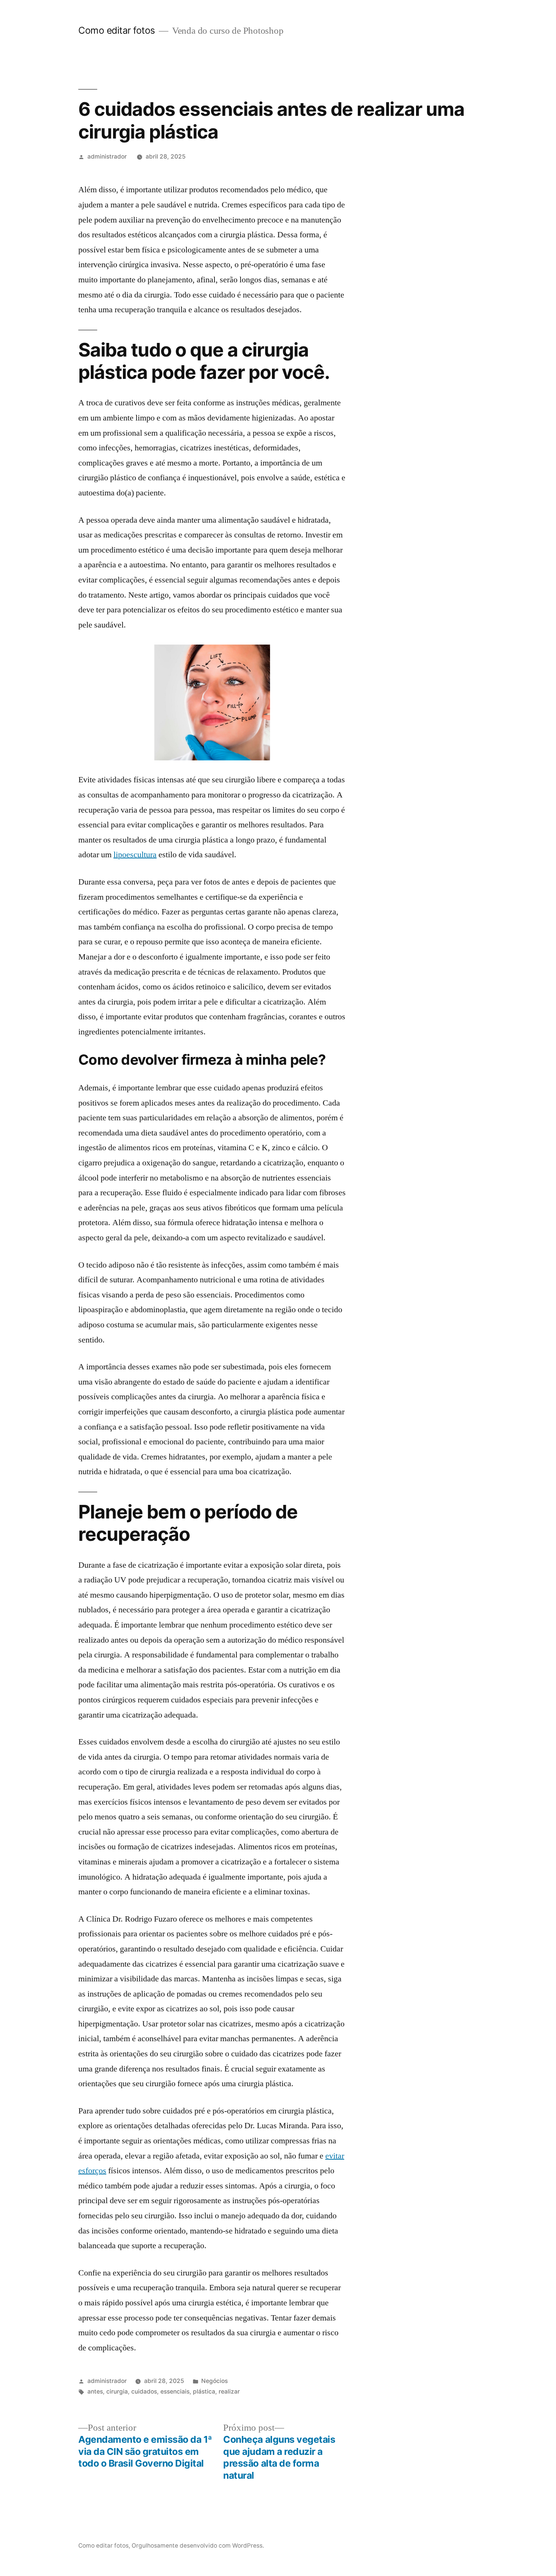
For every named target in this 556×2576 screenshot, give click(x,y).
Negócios (214, 2381)
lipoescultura (135, 855)
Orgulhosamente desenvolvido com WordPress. (198, 2546)
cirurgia (117, 2391)
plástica (204, 2391)
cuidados (144, 2391)
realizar (229, 2391)
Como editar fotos (117, 30)
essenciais (175, 2391)
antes (95, 2391)
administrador (107, 157)
